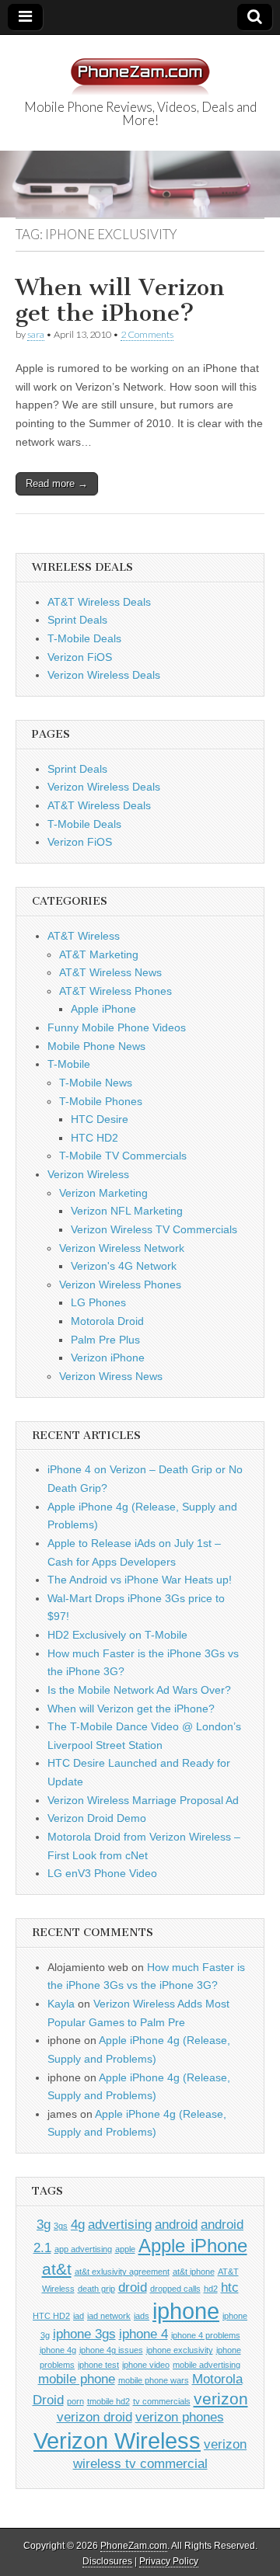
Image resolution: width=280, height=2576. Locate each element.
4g (78, 2225)
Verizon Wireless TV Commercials (154, 1229)
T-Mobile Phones (101, 1101)
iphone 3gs (84, 2334)
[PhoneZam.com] (140, 68)
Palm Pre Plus (105, 1340)
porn (75, 2401)
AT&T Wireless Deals (99, 602)
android (176, 2225)
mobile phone (77, 2379)
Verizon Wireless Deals (104, 675)
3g (44, 2225)
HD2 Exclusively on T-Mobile (117, 1635)
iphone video (146, 2365)
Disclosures (107, 2561)
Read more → (57, 483)
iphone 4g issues (111, 2350)
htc (230, 2287)
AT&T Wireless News (110, 972)
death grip (96, 2289)
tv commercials (162, 2401)
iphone (186, 2311)
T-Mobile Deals (84, 638)
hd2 (211, 2289)
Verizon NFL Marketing (127, 1211)
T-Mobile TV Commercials (123, 1156)
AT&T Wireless (84, 936)
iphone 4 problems (206, 2335)
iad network (109, 2316)
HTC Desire (100, 1119)
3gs (61, 2226)
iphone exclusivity (180, 2350)
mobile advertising (206, 2365)
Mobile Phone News (96, 1046)
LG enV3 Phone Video (102, 1873)
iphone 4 (143, 2334)
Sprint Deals (77, 620)
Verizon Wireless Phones (120, 1285)
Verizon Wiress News (111, 1376)
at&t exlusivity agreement (122, 2272)
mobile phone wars (154, 2380)
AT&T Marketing (99, 954)
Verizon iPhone (108, 1358)
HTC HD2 (94, 1138)
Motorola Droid (107, 1321)
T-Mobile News (96, 1083)
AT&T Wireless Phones (115, 991)
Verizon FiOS (80, 657)
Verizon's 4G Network (124, 1266)
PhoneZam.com (134, 2546)
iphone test (98, 2365)
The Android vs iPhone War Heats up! (140, 1580)
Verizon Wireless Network (122, 1248)
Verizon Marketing (103, 1193)
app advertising (83, 2249)
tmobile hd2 (108, 2401)
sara (36, 334)
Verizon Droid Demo (97, 1818)
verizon (221, 2399)
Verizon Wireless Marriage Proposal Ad (143, 1800)
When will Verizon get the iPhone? (120, 301)
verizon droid (94, 2417)
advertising (120, 2225)
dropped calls (175, 2289)
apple (125, 2249)
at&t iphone (194, 2272)
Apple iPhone (103, 1009)
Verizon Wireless (88, 1174)
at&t (57, 2269)
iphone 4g (58, 2350)
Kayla (61, 2004)
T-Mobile (69, 1064)
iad (79, 2316)
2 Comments (147, 334)
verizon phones (180, 2417)
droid (133, 2287)
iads (142, 2316)
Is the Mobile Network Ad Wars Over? (139, 1690)
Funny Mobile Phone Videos (117, 1027)
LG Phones (98, 1302)
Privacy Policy (169, 2561)
